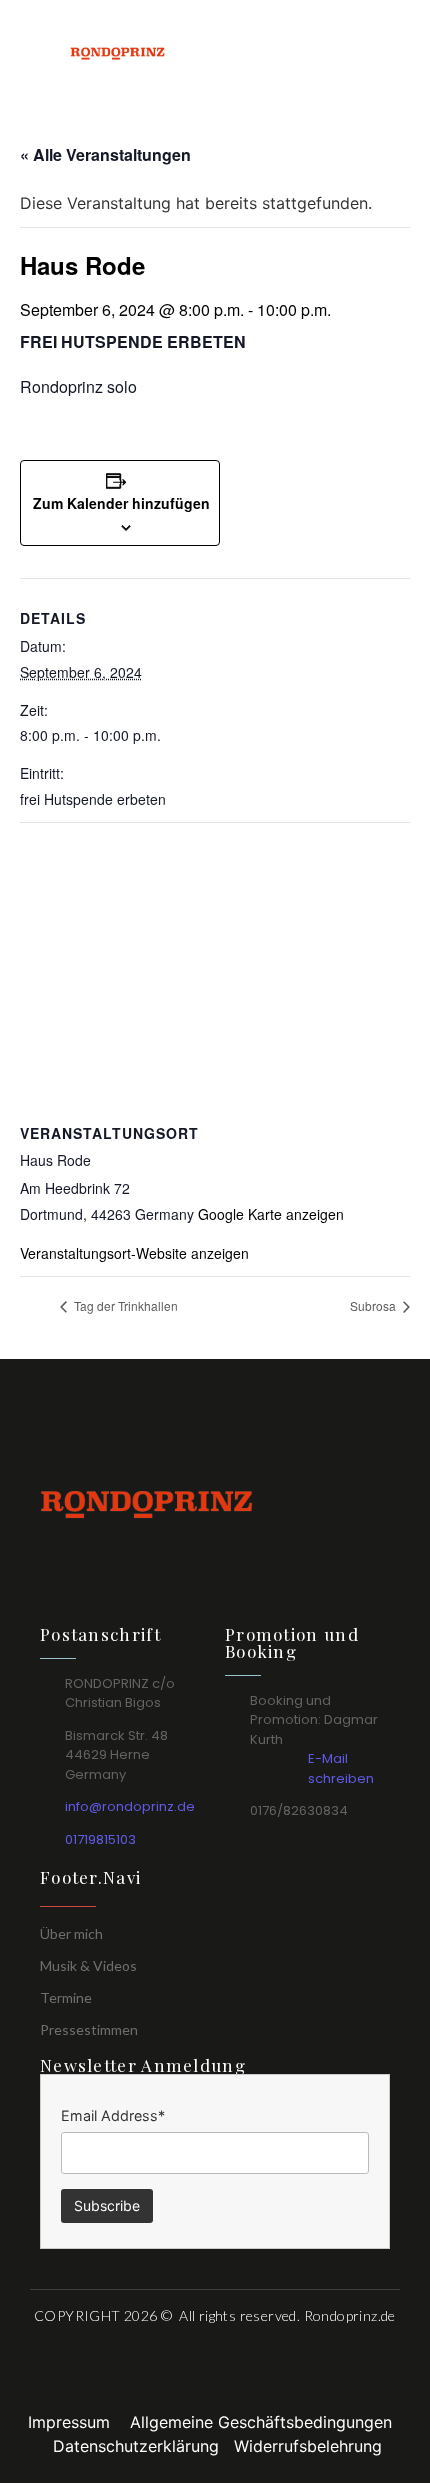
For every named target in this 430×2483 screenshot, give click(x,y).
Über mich (71, 1933)
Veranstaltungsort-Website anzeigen (134, 1253)
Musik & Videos (88, 1965)
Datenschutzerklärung (143, 2446)
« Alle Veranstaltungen (105, 154)
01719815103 (100, 1839)
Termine (66, 1997)
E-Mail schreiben (341, 1768)
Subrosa (374, 1305)
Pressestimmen (89, 2029)
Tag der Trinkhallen (124, 1305)
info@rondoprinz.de (130, 1806)
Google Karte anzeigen (271, 1214)
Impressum (79, 2422)
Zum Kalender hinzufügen (121, 503)
